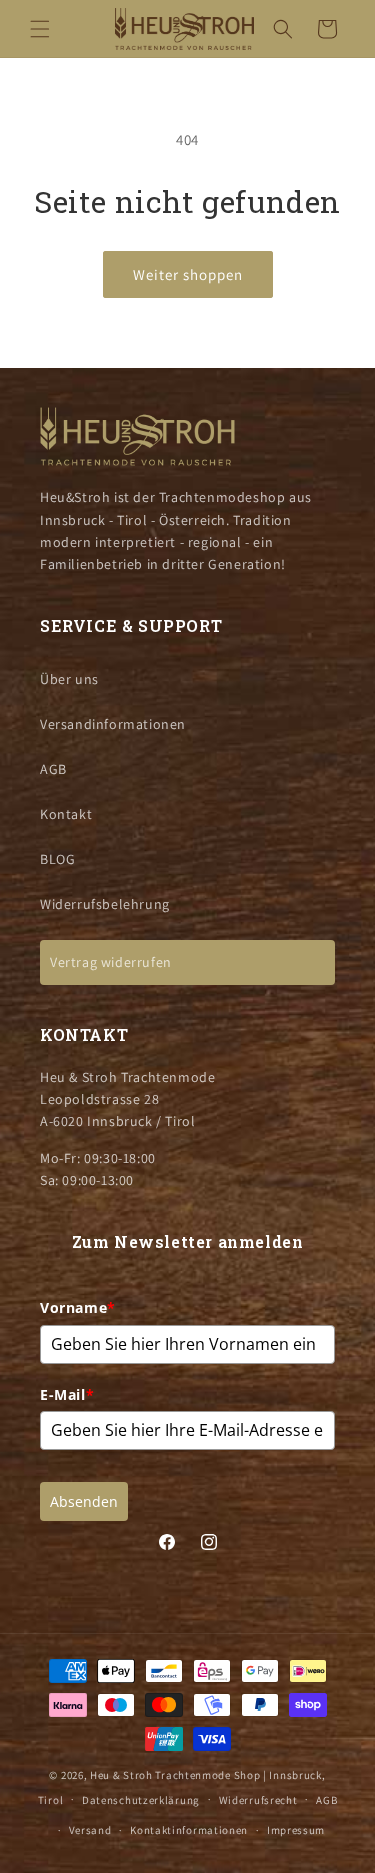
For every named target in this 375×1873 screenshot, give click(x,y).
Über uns (69, 679)
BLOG (57, 859)
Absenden (84, 1501)
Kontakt (66, 814)
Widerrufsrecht (258, 1800)
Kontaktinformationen (189, 1830)
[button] (40, 29)
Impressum (296, 1830)
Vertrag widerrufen (111, 962)
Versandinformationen (113, 724)
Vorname (78, 1307)
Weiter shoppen (188, 274)
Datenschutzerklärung (141, 1800)
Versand (90, 1830)
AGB (53, 769)
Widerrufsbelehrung (105, 904)
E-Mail (67, 1394)
